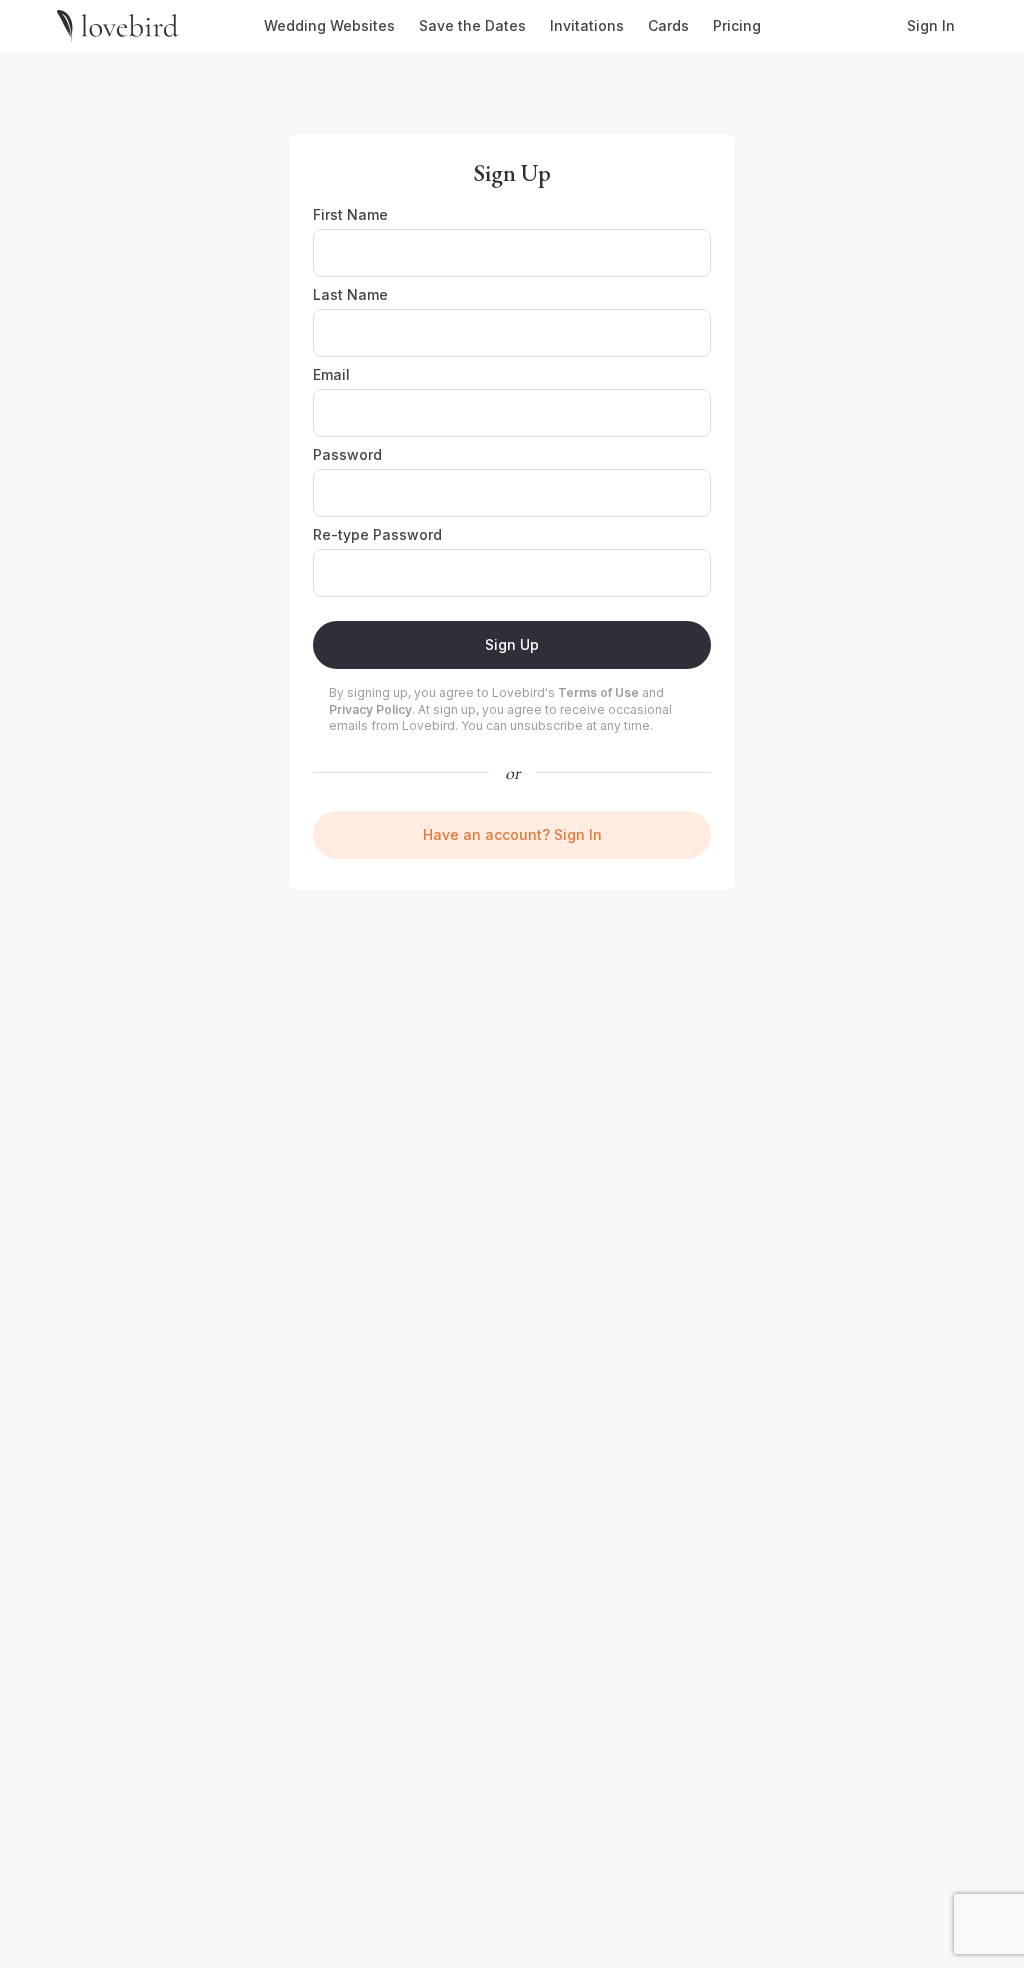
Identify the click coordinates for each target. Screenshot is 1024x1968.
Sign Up (512, 644)
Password (347, 454)
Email (331, 374)
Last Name (350, 294)
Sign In (931, 25)
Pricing (737, 25)
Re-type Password (377, 534)
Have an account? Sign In (512, 834)
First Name (350, 214)
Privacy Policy (370, 709)
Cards (668, 25)
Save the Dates (472, 25)
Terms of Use (598, 692)
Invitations (587, 25)
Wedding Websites (329, 25)
